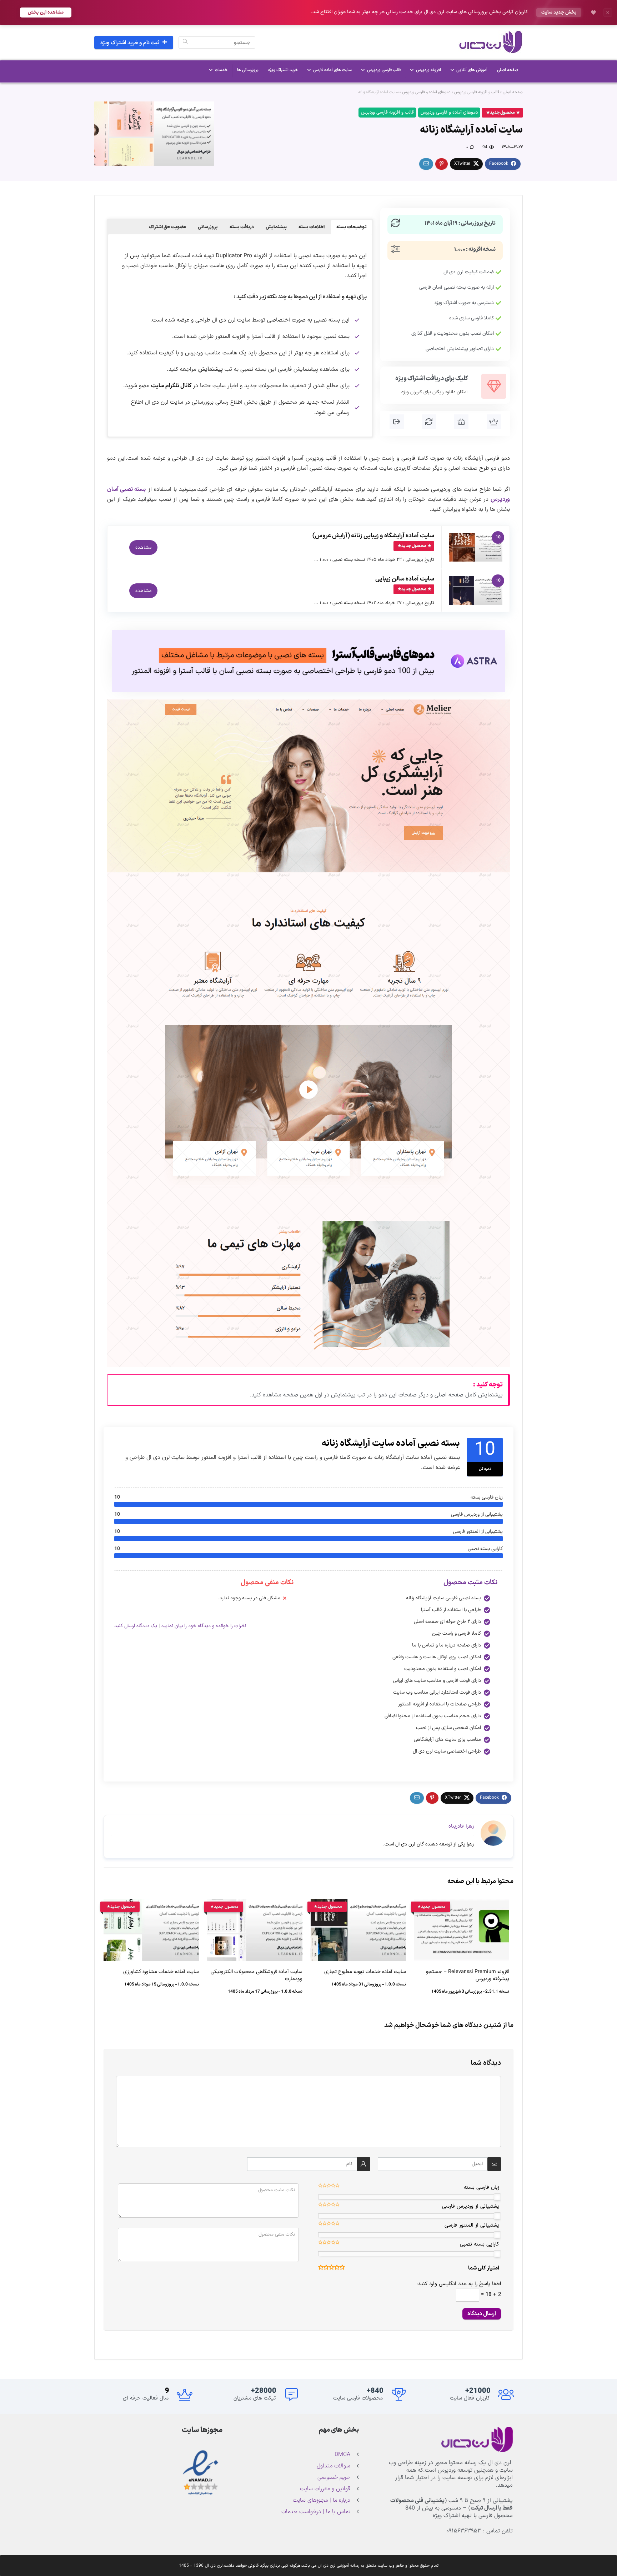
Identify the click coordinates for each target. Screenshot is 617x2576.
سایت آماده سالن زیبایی (405, 579)
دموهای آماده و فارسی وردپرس (426, 92)
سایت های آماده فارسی (332, 70)
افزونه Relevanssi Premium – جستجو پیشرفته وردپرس (468, 1975)
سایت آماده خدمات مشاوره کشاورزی (161, 1972)
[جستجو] (185, 43)
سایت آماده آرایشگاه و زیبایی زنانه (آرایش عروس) (373, 536)
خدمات (221, 70)
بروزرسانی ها (248, 70)
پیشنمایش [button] (276, 227)
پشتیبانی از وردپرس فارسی (471, 2206)
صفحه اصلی (508, 70)
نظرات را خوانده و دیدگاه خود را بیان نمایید (204, 1626)
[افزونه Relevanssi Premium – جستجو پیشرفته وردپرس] (462, 1904)
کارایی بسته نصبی (480, 2244)
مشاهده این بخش (46, 12)
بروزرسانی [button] (208, 227)
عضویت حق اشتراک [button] (167, 227)
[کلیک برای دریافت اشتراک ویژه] (494, 386)
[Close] (608, 13)
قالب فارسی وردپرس (384, 70)
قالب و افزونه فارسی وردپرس (477, 92)
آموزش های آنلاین (472, 70)
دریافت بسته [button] (242, 227)
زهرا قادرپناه (461, 1826)
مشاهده (143, 547)
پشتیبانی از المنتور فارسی (472, 2225)
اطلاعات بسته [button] (312, 227)
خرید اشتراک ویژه (283, 70)
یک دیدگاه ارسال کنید (136, 1626)
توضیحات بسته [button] (352, 227)
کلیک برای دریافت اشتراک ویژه (432, 379)
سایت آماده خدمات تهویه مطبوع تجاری (365, 1972)
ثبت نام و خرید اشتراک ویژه (130, 43)
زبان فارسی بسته (481, 2188)
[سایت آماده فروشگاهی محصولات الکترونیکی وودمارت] (255, 1904)
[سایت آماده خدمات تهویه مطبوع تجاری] (358, 1904)
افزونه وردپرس (428, 70)
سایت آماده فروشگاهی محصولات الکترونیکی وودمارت (257, 1975)
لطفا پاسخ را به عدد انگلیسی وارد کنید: (459, 2284)
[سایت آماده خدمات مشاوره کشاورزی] (151, 1904)
